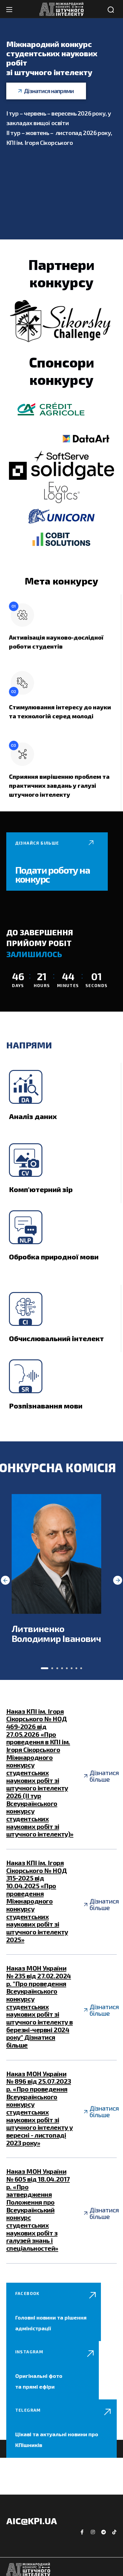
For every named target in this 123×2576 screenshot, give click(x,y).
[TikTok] (114, 2532)
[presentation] (45, 1668)
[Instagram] (93, 2532)
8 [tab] (81, 1668)
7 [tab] (76, 1668)
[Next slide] (118, 1580)
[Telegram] (104, 2532)
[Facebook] (82, 2532)
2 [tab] (52, 1668)
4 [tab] (62, 1668)
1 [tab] (45, 1668)
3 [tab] (57, 1668)
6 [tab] (72, 1668)
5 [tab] (67, 1668)
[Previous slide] (5, 1580)
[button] (111, 10)
